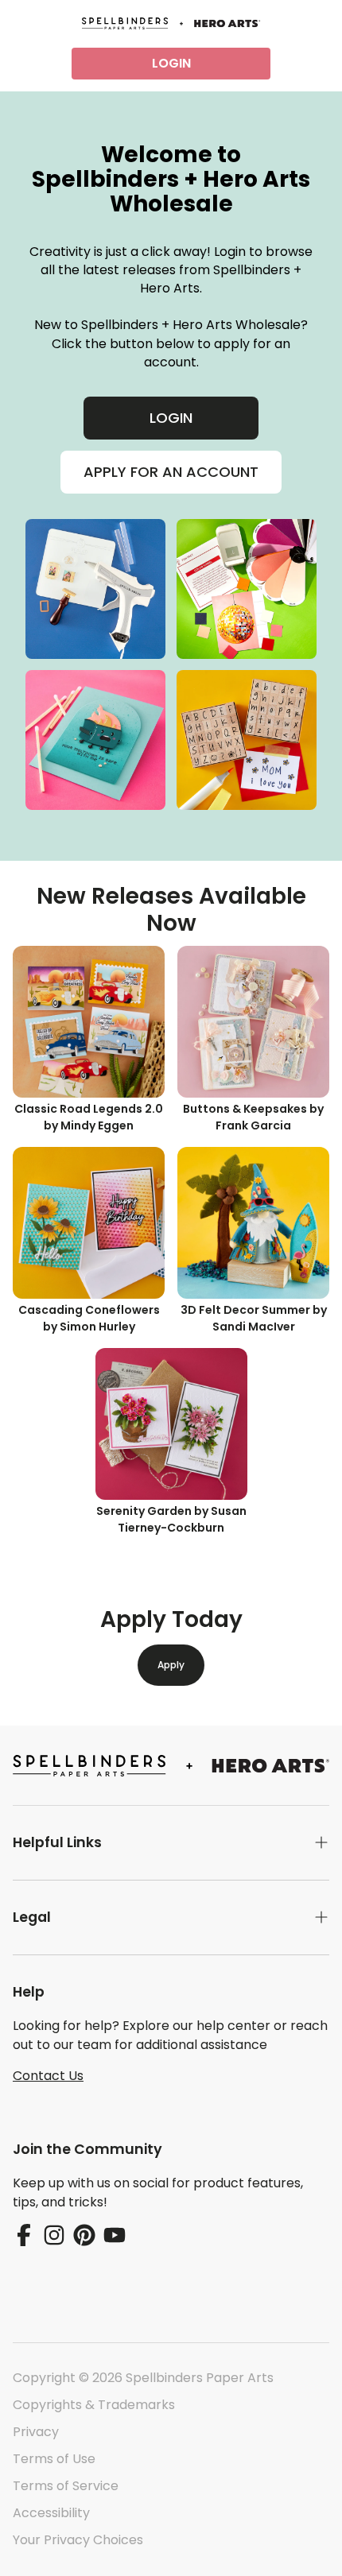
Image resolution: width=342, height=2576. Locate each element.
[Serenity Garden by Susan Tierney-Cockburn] (171, 1424)
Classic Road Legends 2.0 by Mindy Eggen (89, 1117)
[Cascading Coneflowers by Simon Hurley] (89, 1223)
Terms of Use (54, 2459)
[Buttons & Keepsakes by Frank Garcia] (253, 1022)
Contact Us (48, 2076)
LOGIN (171, 63)
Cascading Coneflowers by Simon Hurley (89, 1318)
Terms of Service (66, 2486)
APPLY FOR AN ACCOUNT (171, 472)
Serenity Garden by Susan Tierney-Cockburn (171, 1519)
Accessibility (51, 2513)
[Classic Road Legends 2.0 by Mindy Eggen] (89, 1022)
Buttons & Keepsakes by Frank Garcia (253, 1117)
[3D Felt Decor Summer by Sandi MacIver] (253, 1223)
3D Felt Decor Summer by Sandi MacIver (254, 1318)
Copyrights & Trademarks (94, 2405)
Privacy (36, 2432)
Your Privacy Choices (78, 2540)
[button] (171, 1843)
